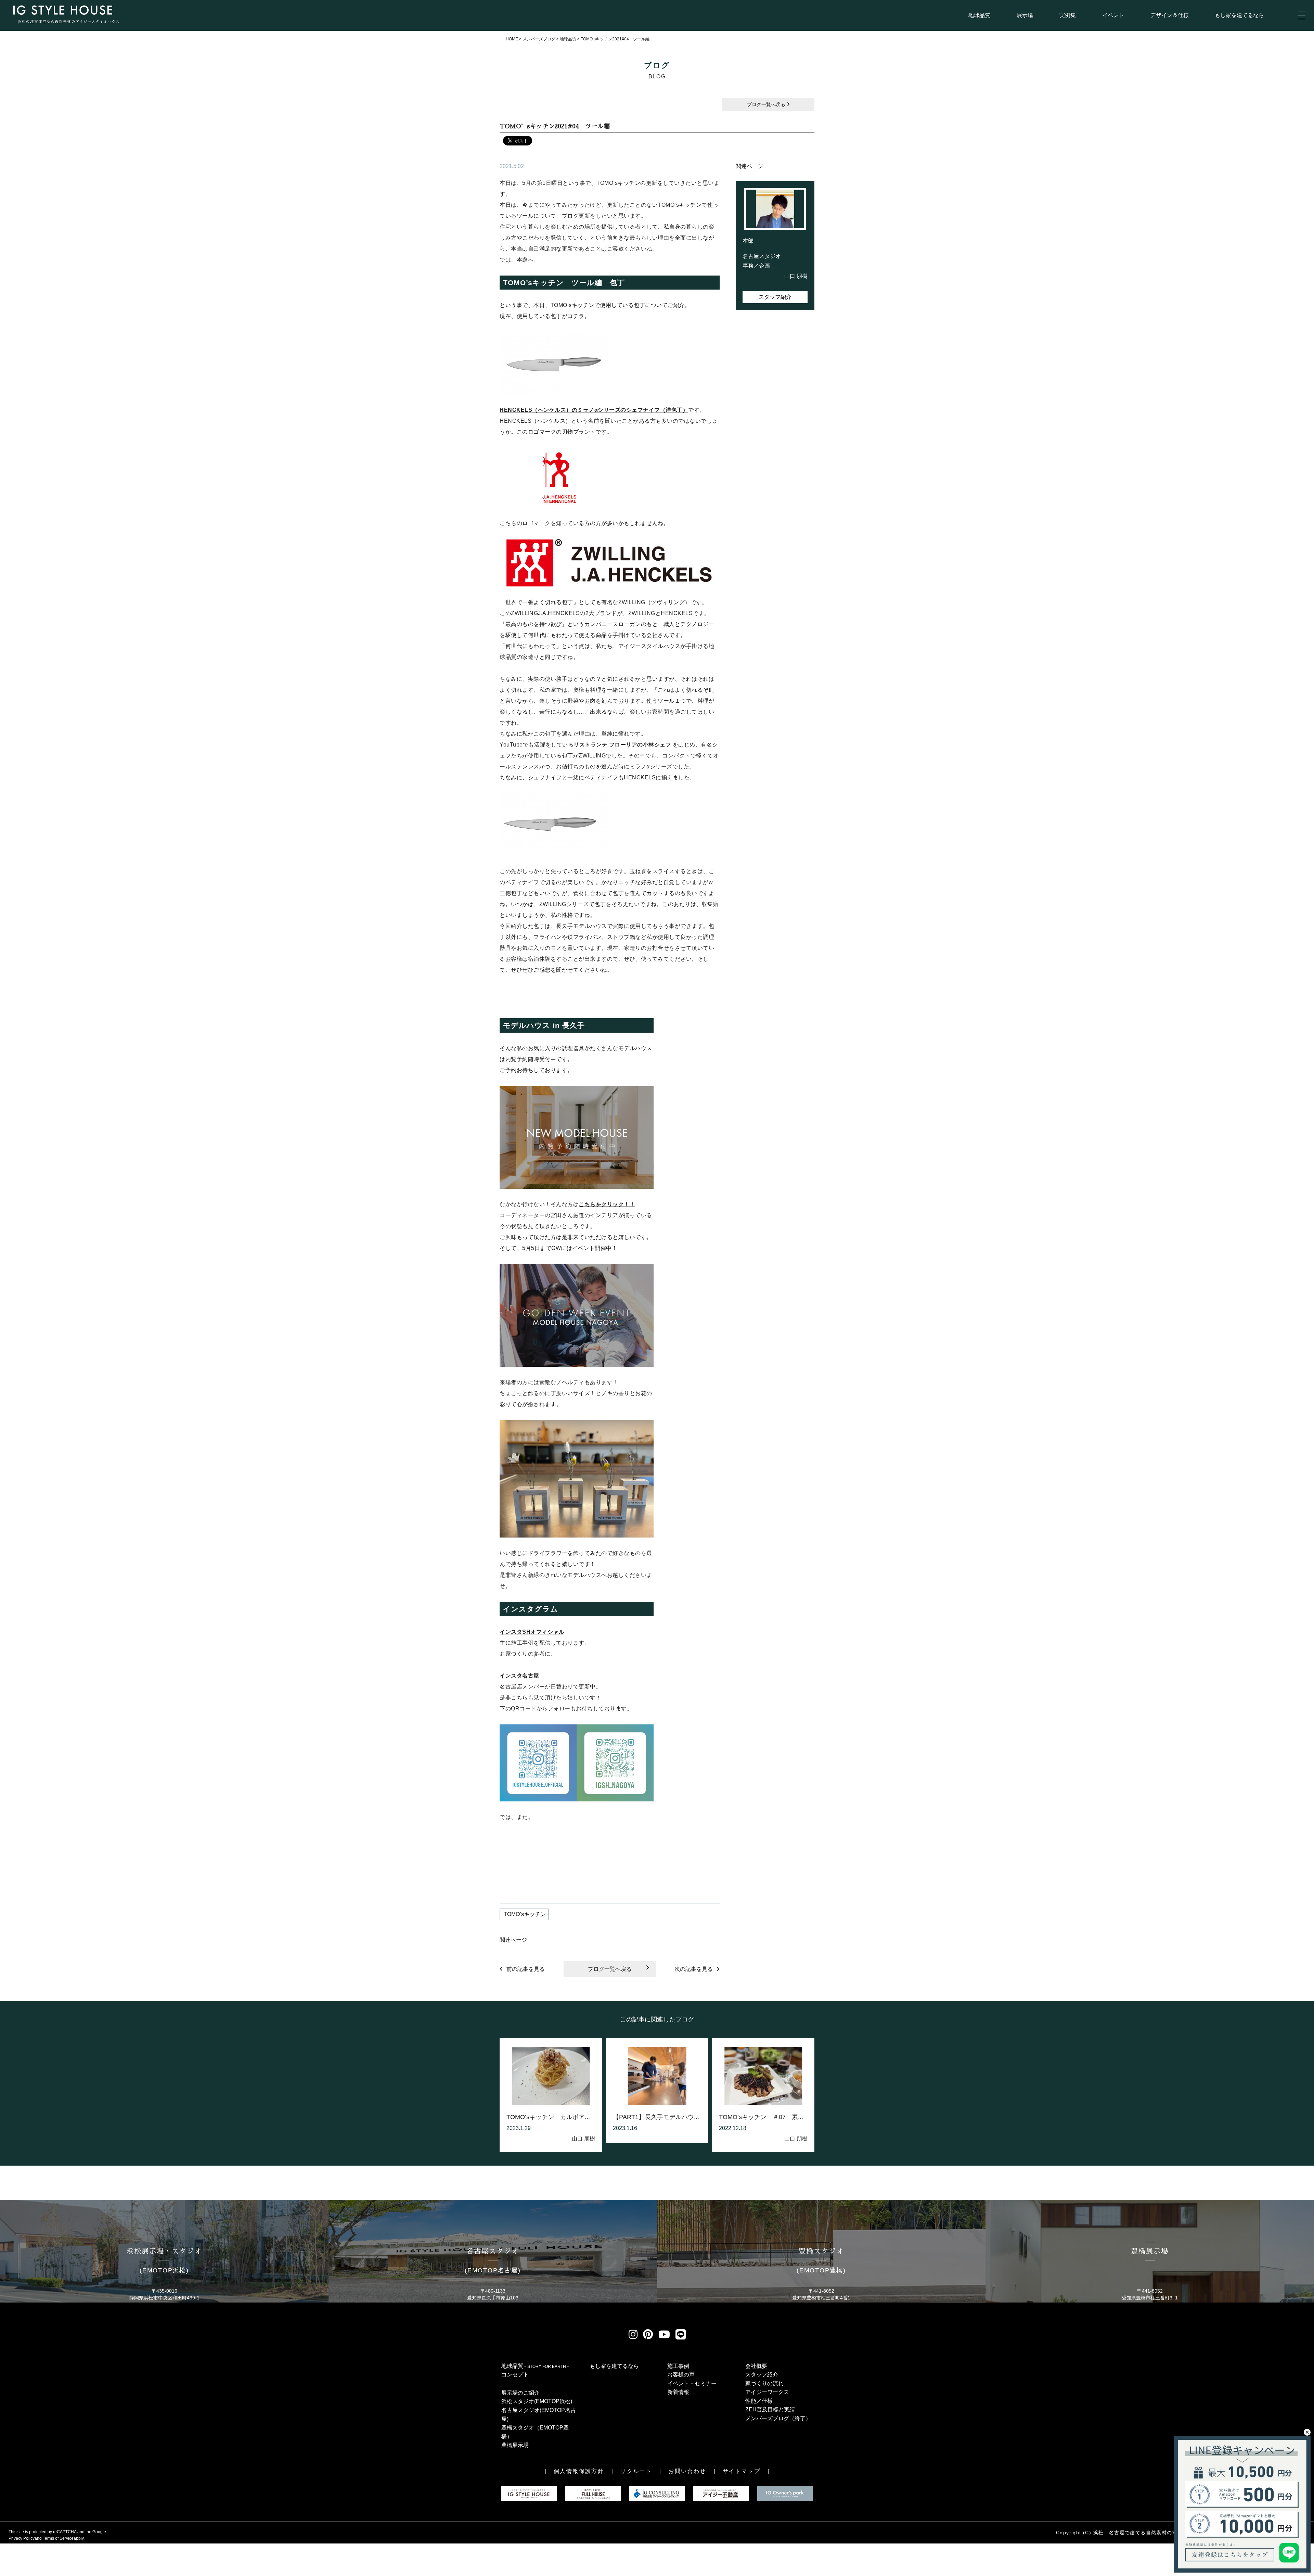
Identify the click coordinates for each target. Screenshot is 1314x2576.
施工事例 (678, 2366)
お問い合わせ (687, 2471)
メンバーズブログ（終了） (778, 2418)
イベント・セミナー (692, 2383)
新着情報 (678, 2392)
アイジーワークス (767, 2392)
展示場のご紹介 (520, 2393)
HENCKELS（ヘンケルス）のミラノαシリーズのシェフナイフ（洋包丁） (594, 410)
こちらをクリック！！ (607, 1204)
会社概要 (756, 2366)
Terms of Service (58, 2538)
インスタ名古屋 (519, 1676)
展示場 (1025, 15)
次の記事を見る (694, 1969)
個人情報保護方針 (579, 2471)
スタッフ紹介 (775, 297)
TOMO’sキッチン (524, 1914)
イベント (1113, 15)
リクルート (636, 2471)
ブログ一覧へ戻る (767, 104)
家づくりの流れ (764, 2383)
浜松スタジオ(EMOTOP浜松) (537, 2401)
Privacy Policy (22, 2538)
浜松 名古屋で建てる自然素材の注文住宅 (1143, 2533)
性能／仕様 (759, 2401)
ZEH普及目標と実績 (770, 2409)
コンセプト (515, 2375)
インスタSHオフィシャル (532, 1632)
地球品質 (979, 15)
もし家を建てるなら (1239, 15)
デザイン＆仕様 (1170, 15)
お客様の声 (681, 2375)
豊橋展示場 (515, 2445)
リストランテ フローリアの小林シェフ (622, 745)
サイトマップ (742, 2471)
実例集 (1068, 15)
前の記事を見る (526, 1969)
